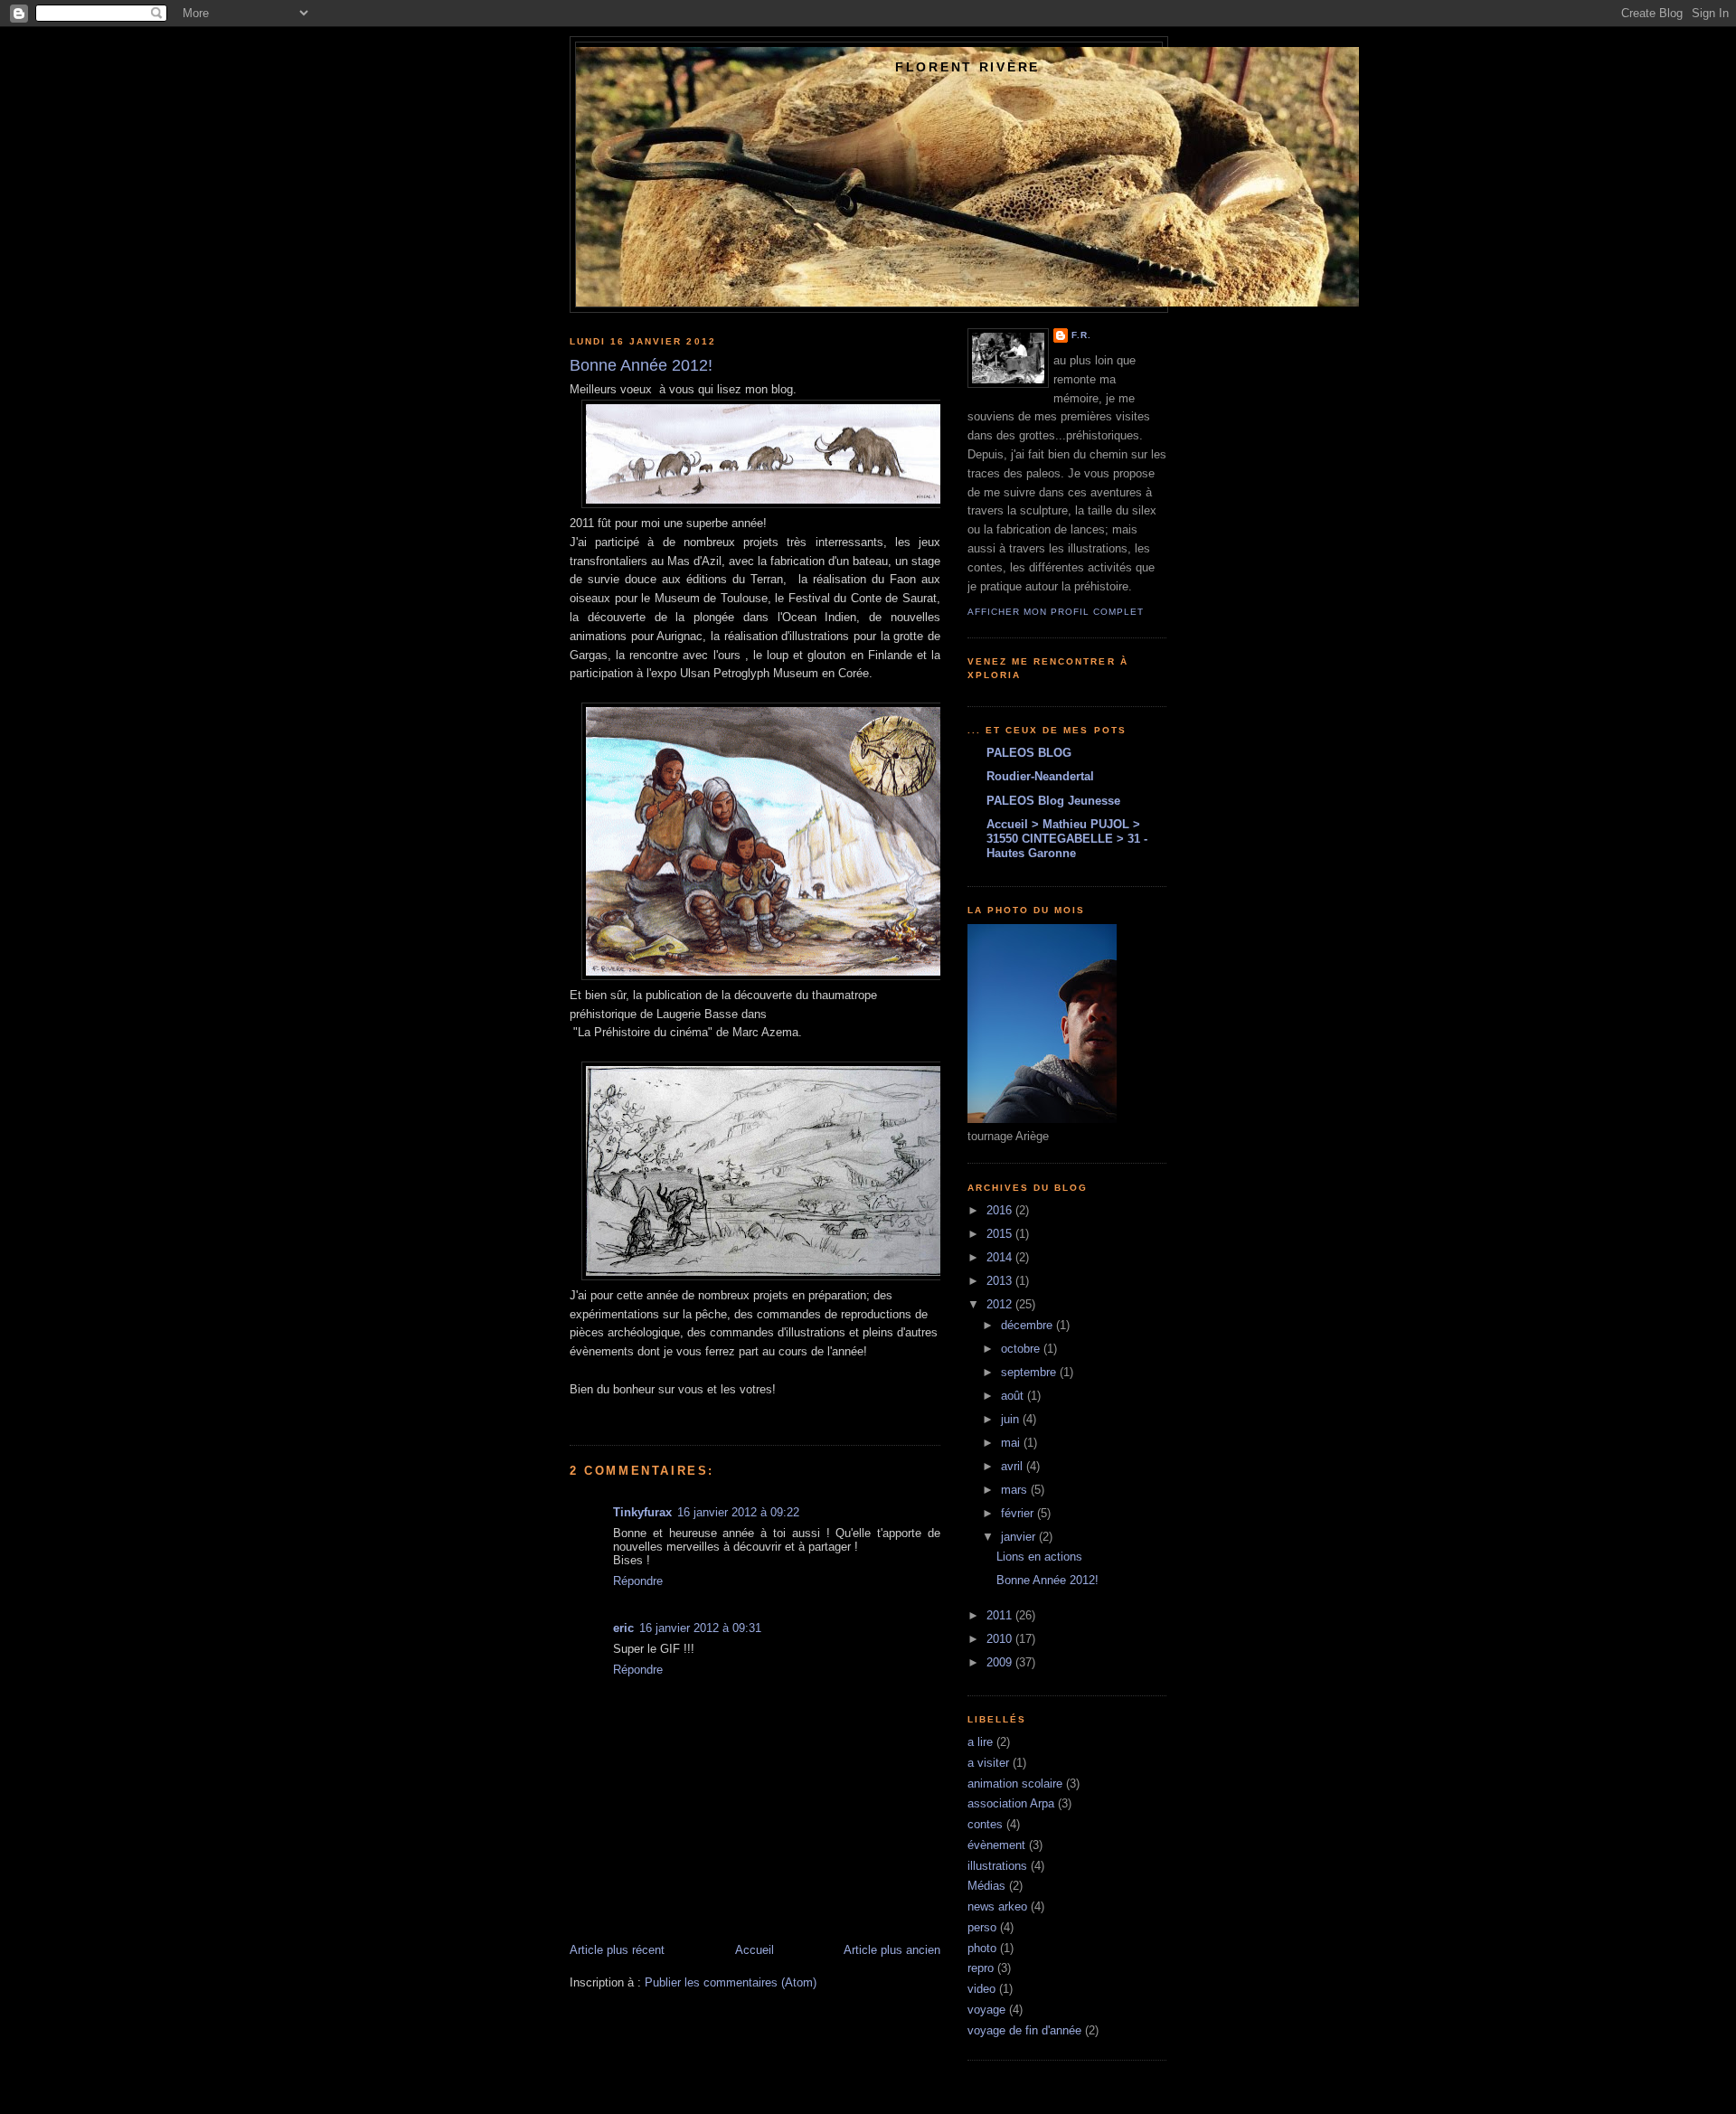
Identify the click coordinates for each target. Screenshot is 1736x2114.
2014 (1001, 1257)
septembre (1030, 1372)
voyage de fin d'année (1024, 2030)
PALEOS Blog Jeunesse (1053, 801)
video (981, 1989)
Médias (986, 1886)
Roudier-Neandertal (1040, 776)
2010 (1001, 1639)
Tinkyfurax (642, 1512)
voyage (986, 2010)
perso (982, 1927)
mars (1016, 1490)
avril (1014, 1466)
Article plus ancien (892, 1950)
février (1019, 1513)
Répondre (638, 1581)
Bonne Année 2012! (1047, 1580)
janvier (1020, 1537)
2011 (1001, 1615)
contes (985, 1824)
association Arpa (1011, 1803)
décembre (1028, 1325)
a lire (980, 1742)
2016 (1001, 1210)
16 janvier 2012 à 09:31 (700, 1628)
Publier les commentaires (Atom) (731, 1982)
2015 (1001, 1234)
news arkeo (997, 1906)
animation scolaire (1015, 1784)
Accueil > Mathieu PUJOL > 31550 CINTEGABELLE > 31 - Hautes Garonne (1067, 839)
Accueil (755, 1950)
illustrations (997, 1866)
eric (623, 1628)
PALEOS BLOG (1029, 753)
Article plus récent (617, 1950)
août (1014, 1396)
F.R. (1081, 335)
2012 (1001, 1304)
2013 (1001, 1281)
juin (1012, 1419)
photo (982, 1948)
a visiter (988, 1763)
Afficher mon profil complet (1056, 612)
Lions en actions (1039, 1557)
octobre (1022, 1349)
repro (981, 1968)
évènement (996, 1845)
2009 (1001, 1662)
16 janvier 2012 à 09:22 (738, 1512)
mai (1012, 1443)
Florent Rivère (967, 67)
